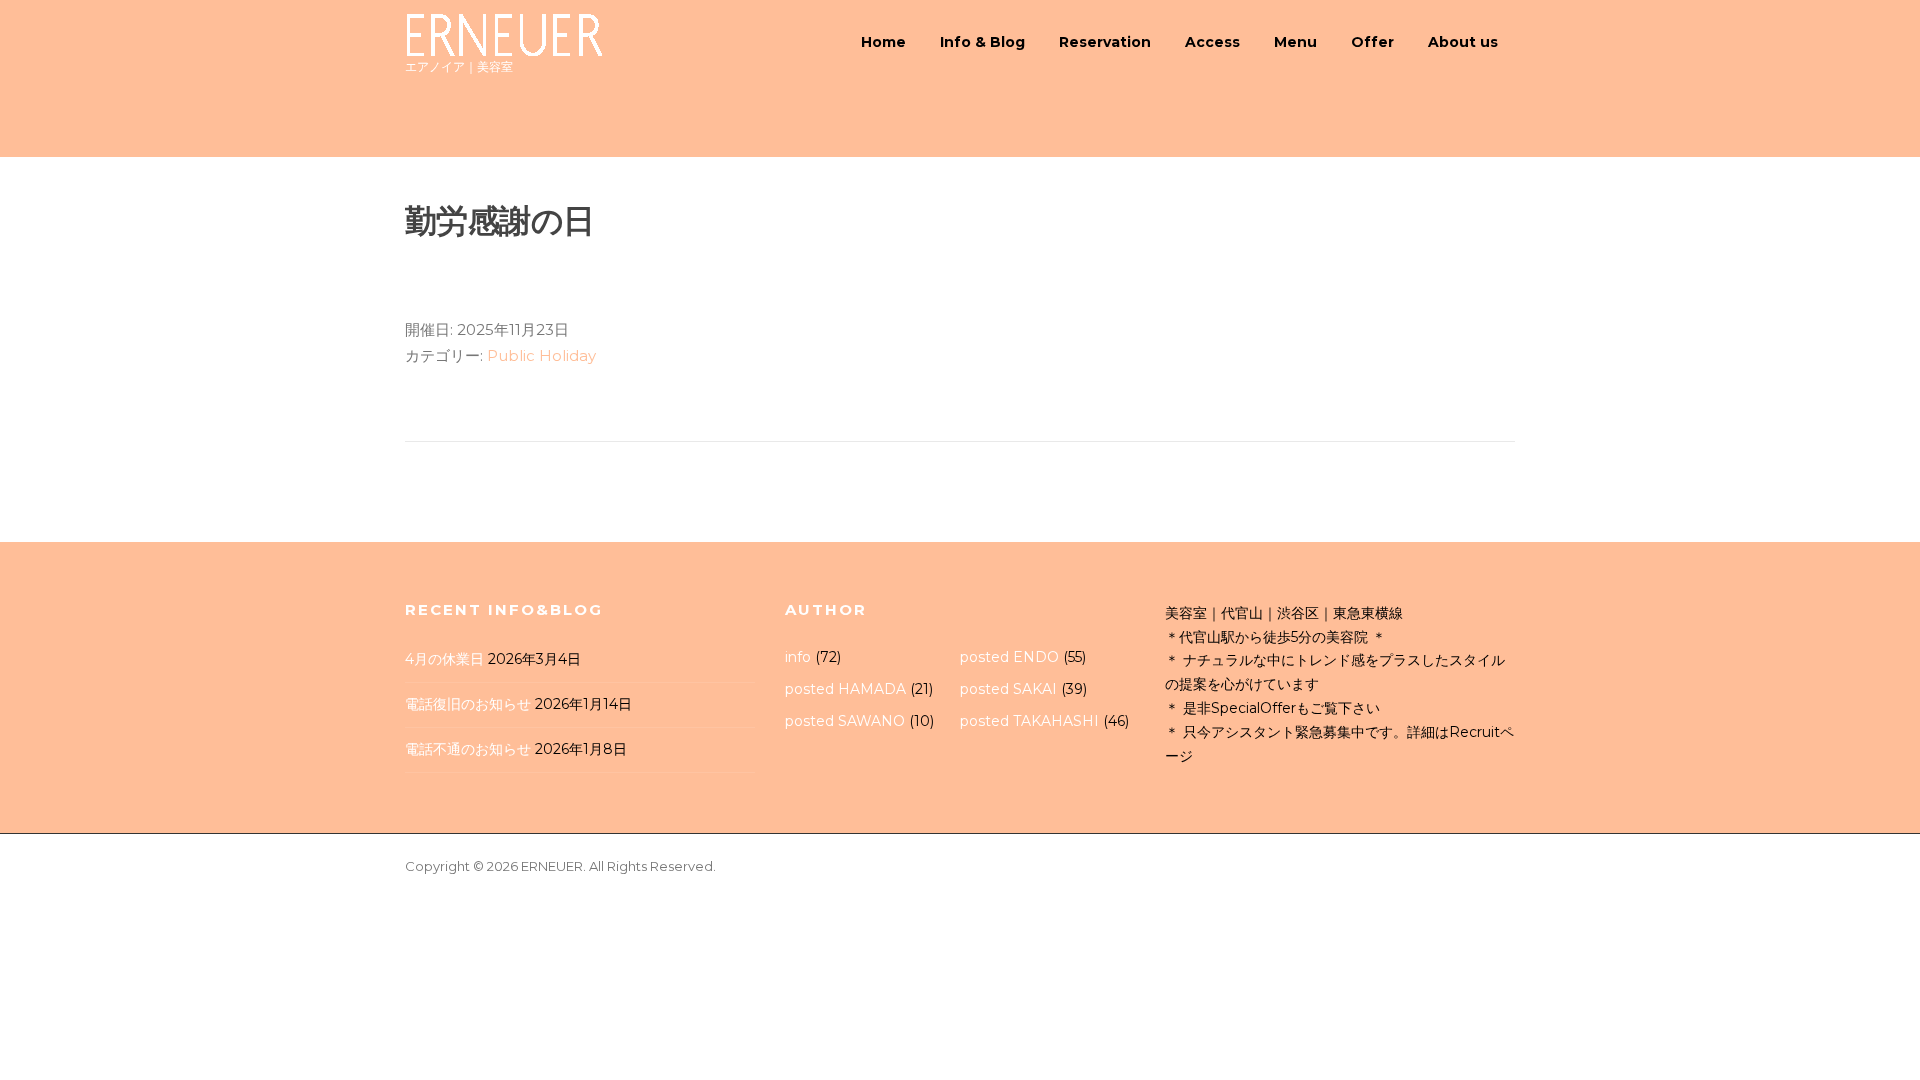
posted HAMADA (845, 689)
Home (883, 42)
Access (1212, 42)
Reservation (1105, 42)
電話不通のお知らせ (468, 749)
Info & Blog (982, 42)
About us (1463, 42)
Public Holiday (541, 355)
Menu (1295, 42)
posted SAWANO (845, 721)
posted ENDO (1009, 657)
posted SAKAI (1008, 689)
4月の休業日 (444, 659)
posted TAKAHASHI (1029, 721)
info (798, 657)
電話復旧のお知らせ (468, 704)
